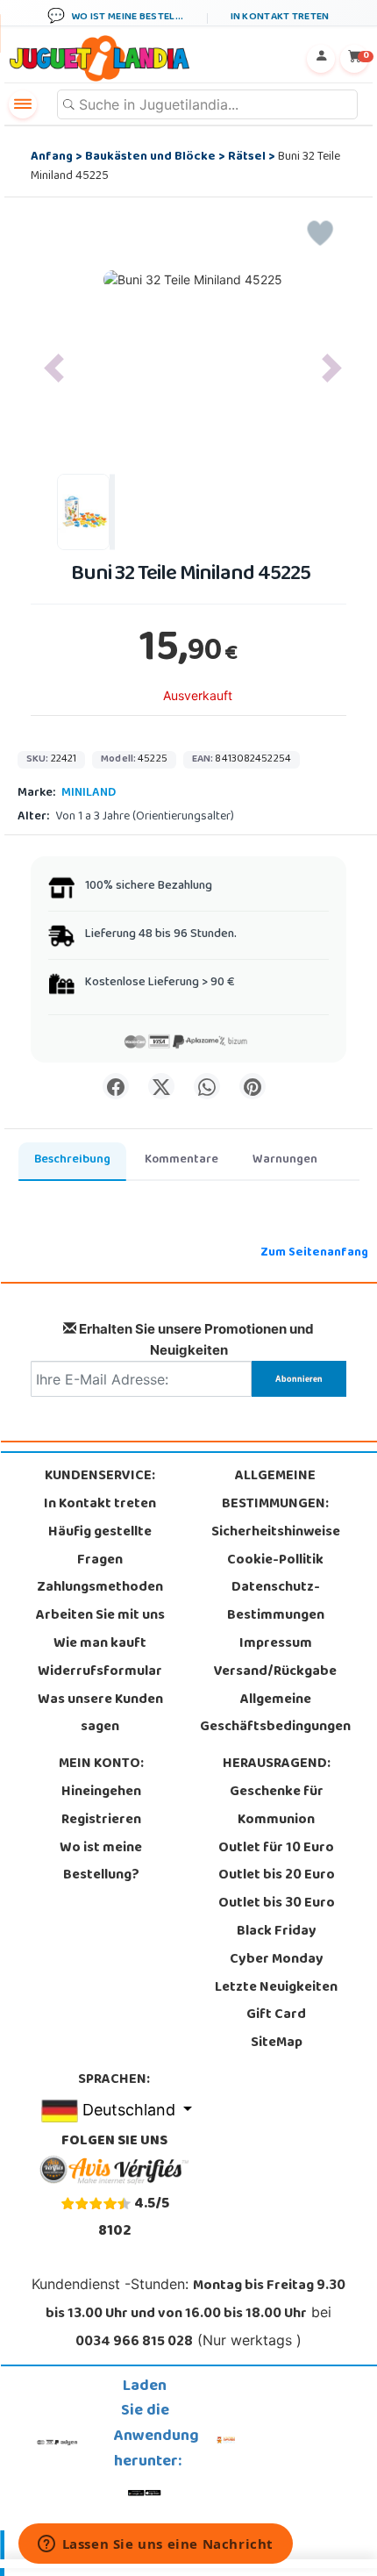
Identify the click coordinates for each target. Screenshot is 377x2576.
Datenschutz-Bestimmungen (276, 1602)
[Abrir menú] (23, 104)
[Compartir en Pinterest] (253, 1086)
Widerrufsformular (100, 1672)
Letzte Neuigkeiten (276, 1988)
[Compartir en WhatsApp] (207, 1086)
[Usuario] (321, 59)
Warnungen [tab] (285, 1160)
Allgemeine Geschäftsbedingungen (275, 1714)
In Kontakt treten (100, 1505)
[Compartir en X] (161, 1086)
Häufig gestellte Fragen (100, 1547)
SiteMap (277, 2043)
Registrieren (101, 1821)
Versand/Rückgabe (275, 1672)
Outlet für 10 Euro (276, 1849)
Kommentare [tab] (181, 1160)
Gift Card (276, 2015)
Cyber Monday (277, 1960)
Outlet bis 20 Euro (277, 1876)
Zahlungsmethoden (100, 1588)
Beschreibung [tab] (72, 1160)
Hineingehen (101, 1792)
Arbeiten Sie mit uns (100, 1616)
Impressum (276, 1644)
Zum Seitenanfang (314, 1253)
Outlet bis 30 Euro (277, 1904)
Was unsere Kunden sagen (100, 1714)
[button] (54, 369)
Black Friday (277, 1932)
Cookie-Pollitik (275, 1561)
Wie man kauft (100, 1644)
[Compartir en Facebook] (116, 1086)
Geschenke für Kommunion (277, 1807)
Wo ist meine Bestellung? (101, 1863)
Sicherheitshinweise (276, 1533)
